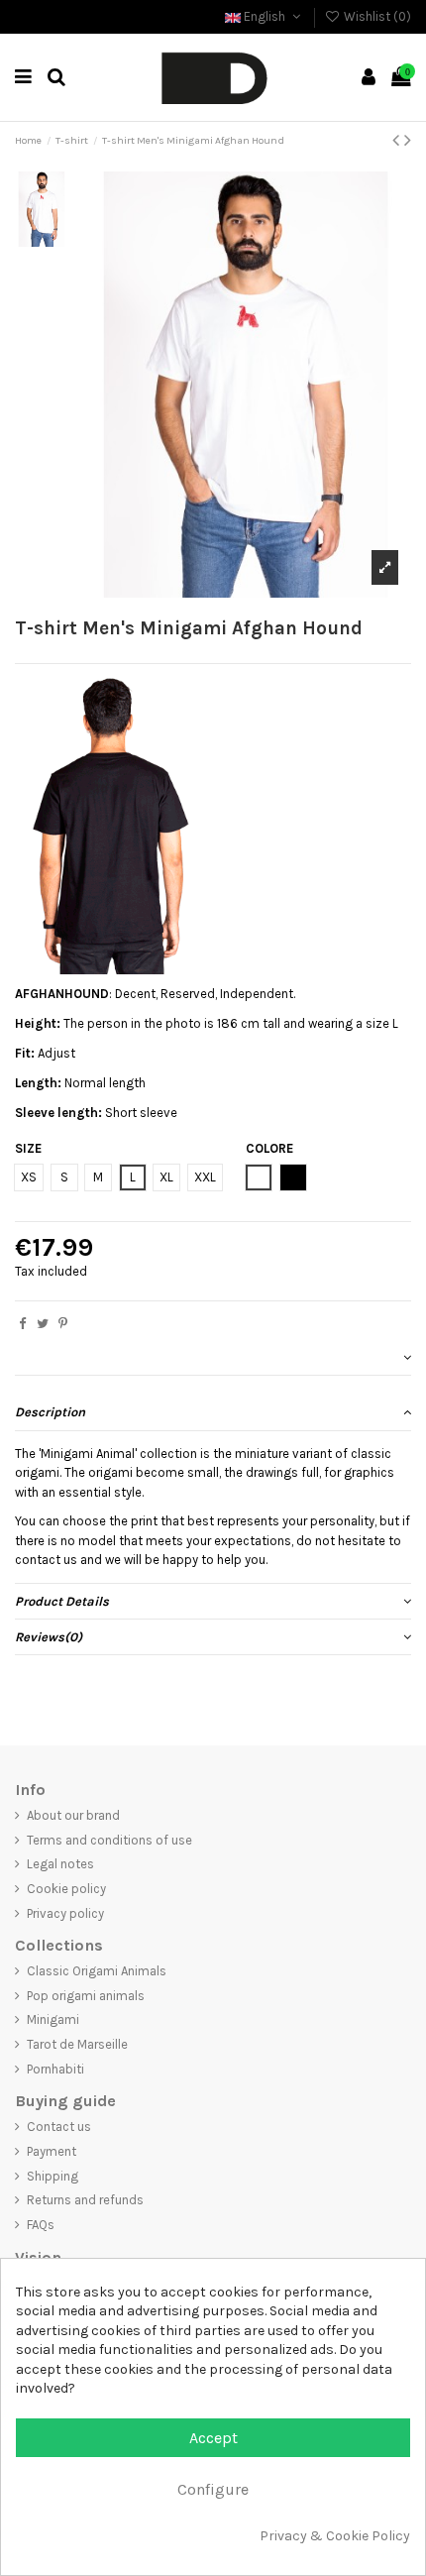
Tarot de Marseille (77, 2044)
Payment (52, 2151)
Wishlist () (376, 16)
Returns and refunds (85, 2200)
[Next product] (408, 140)
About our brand (73, 1815)
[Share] (22, 1324)
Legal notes (60, 1864)
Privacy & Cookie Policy (335, 2536)
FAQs (41, 2225)
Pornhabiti (55, 2069)
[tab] (213, 1358)
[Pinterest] (63, 1324)
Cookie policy (66, 1889)
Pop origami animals (86, 1996)
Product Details (62, 1601)
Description (50, 1412)
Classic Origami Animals (97, 1971)
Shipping (53, 2176)
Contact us (59, 2127)
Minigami (53, 2019)
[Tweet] (43, 1324)
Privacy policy (65, 1913)
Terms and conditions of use (109, 1840)
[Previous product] (398, 140)
